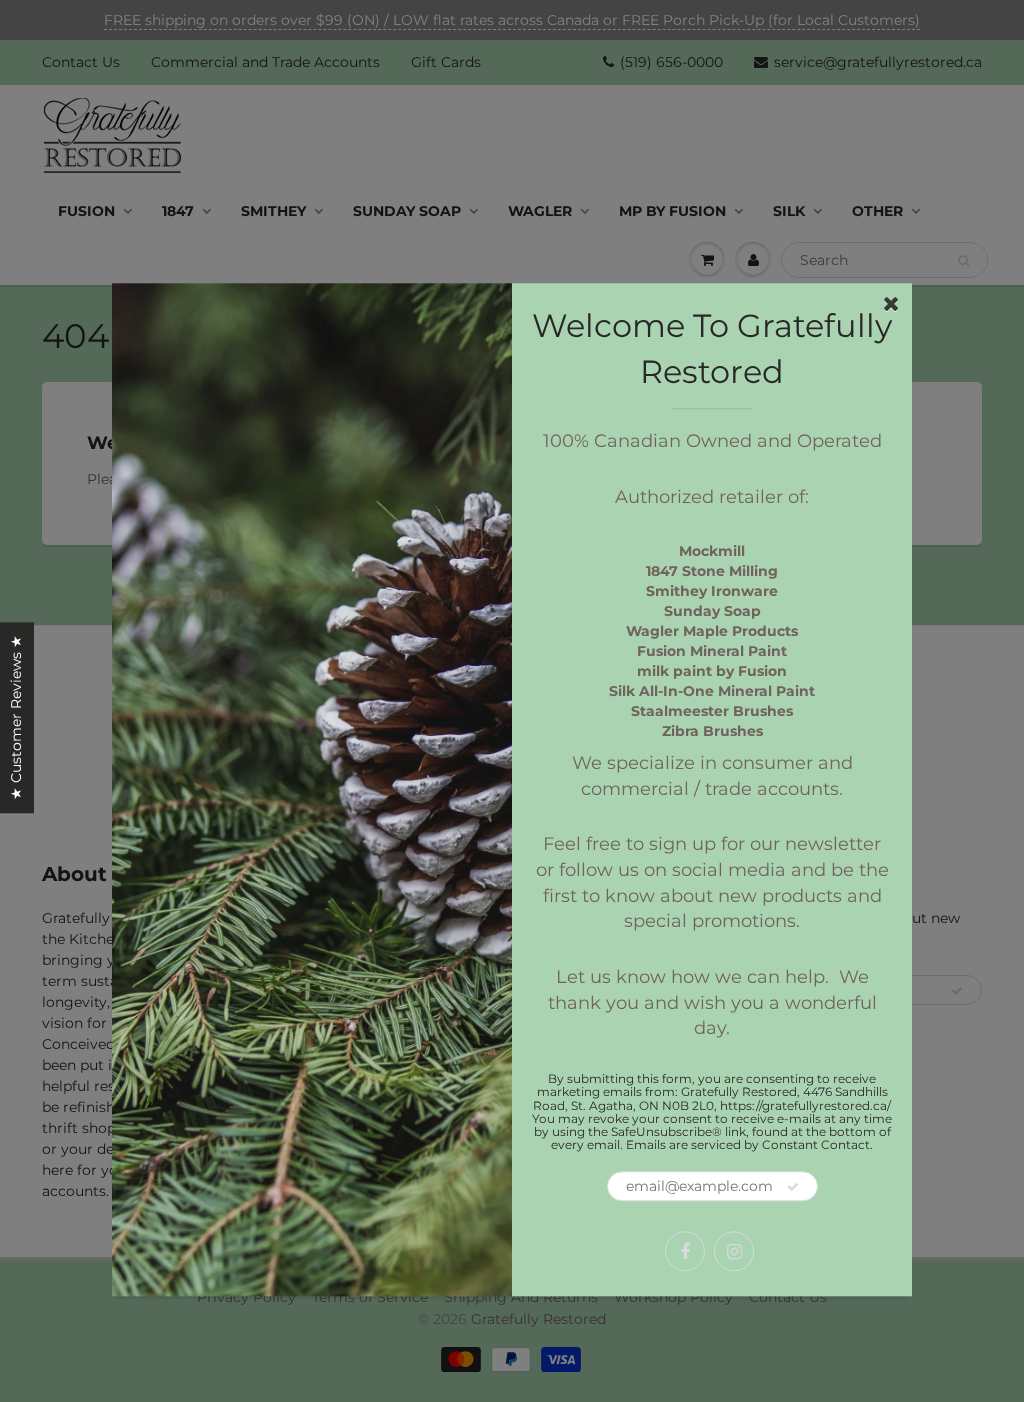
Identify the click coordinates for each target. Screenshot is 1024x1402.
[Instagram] (734, 1252)
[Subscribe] (793, 1188)
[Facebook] (685, 1252)
